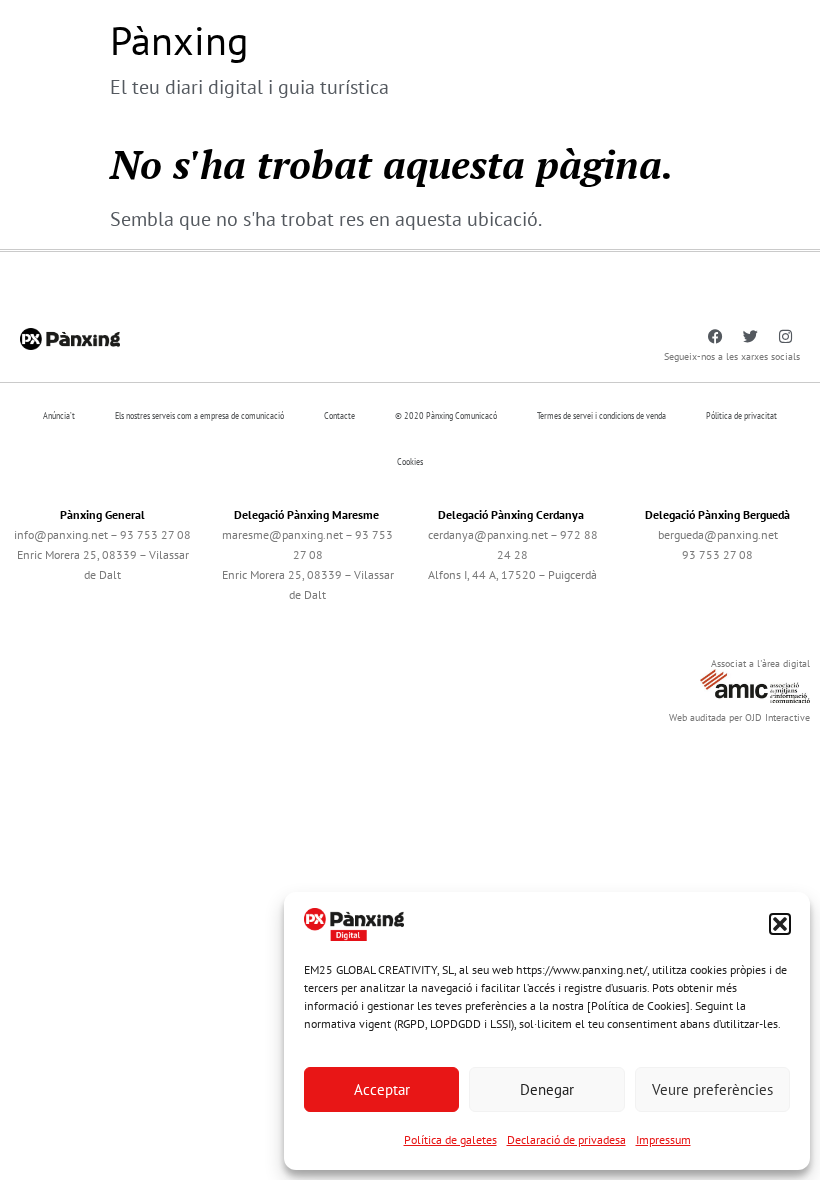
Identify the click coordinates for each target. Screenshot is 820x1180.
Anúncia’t (59, 415)
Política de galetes (450, 1139)
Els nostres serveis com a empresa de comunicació (199, 415)
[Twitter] (750, 337)
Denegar (547, 1089)
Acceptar (382, 1089)
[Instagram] (785, 337)
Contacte (339, 415)
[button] (780, 924)
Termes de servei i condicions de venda (601, 415)
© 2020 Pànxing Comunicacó (446, 415)
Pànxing (179, 40)
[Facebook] (715, 337)
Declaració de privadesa (566, 1139)
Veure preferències (712, 1089)
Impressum (663, 1139)
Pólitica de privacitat (741, 415)
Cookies (410, 461)
